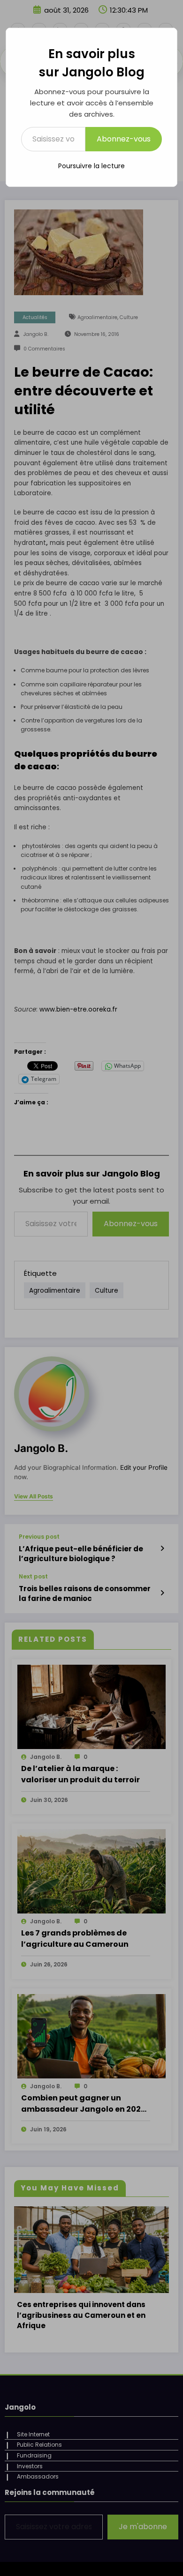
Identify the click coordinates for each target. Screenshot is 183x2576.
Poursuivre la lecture (91, 166)
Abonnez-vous (124, 139)
